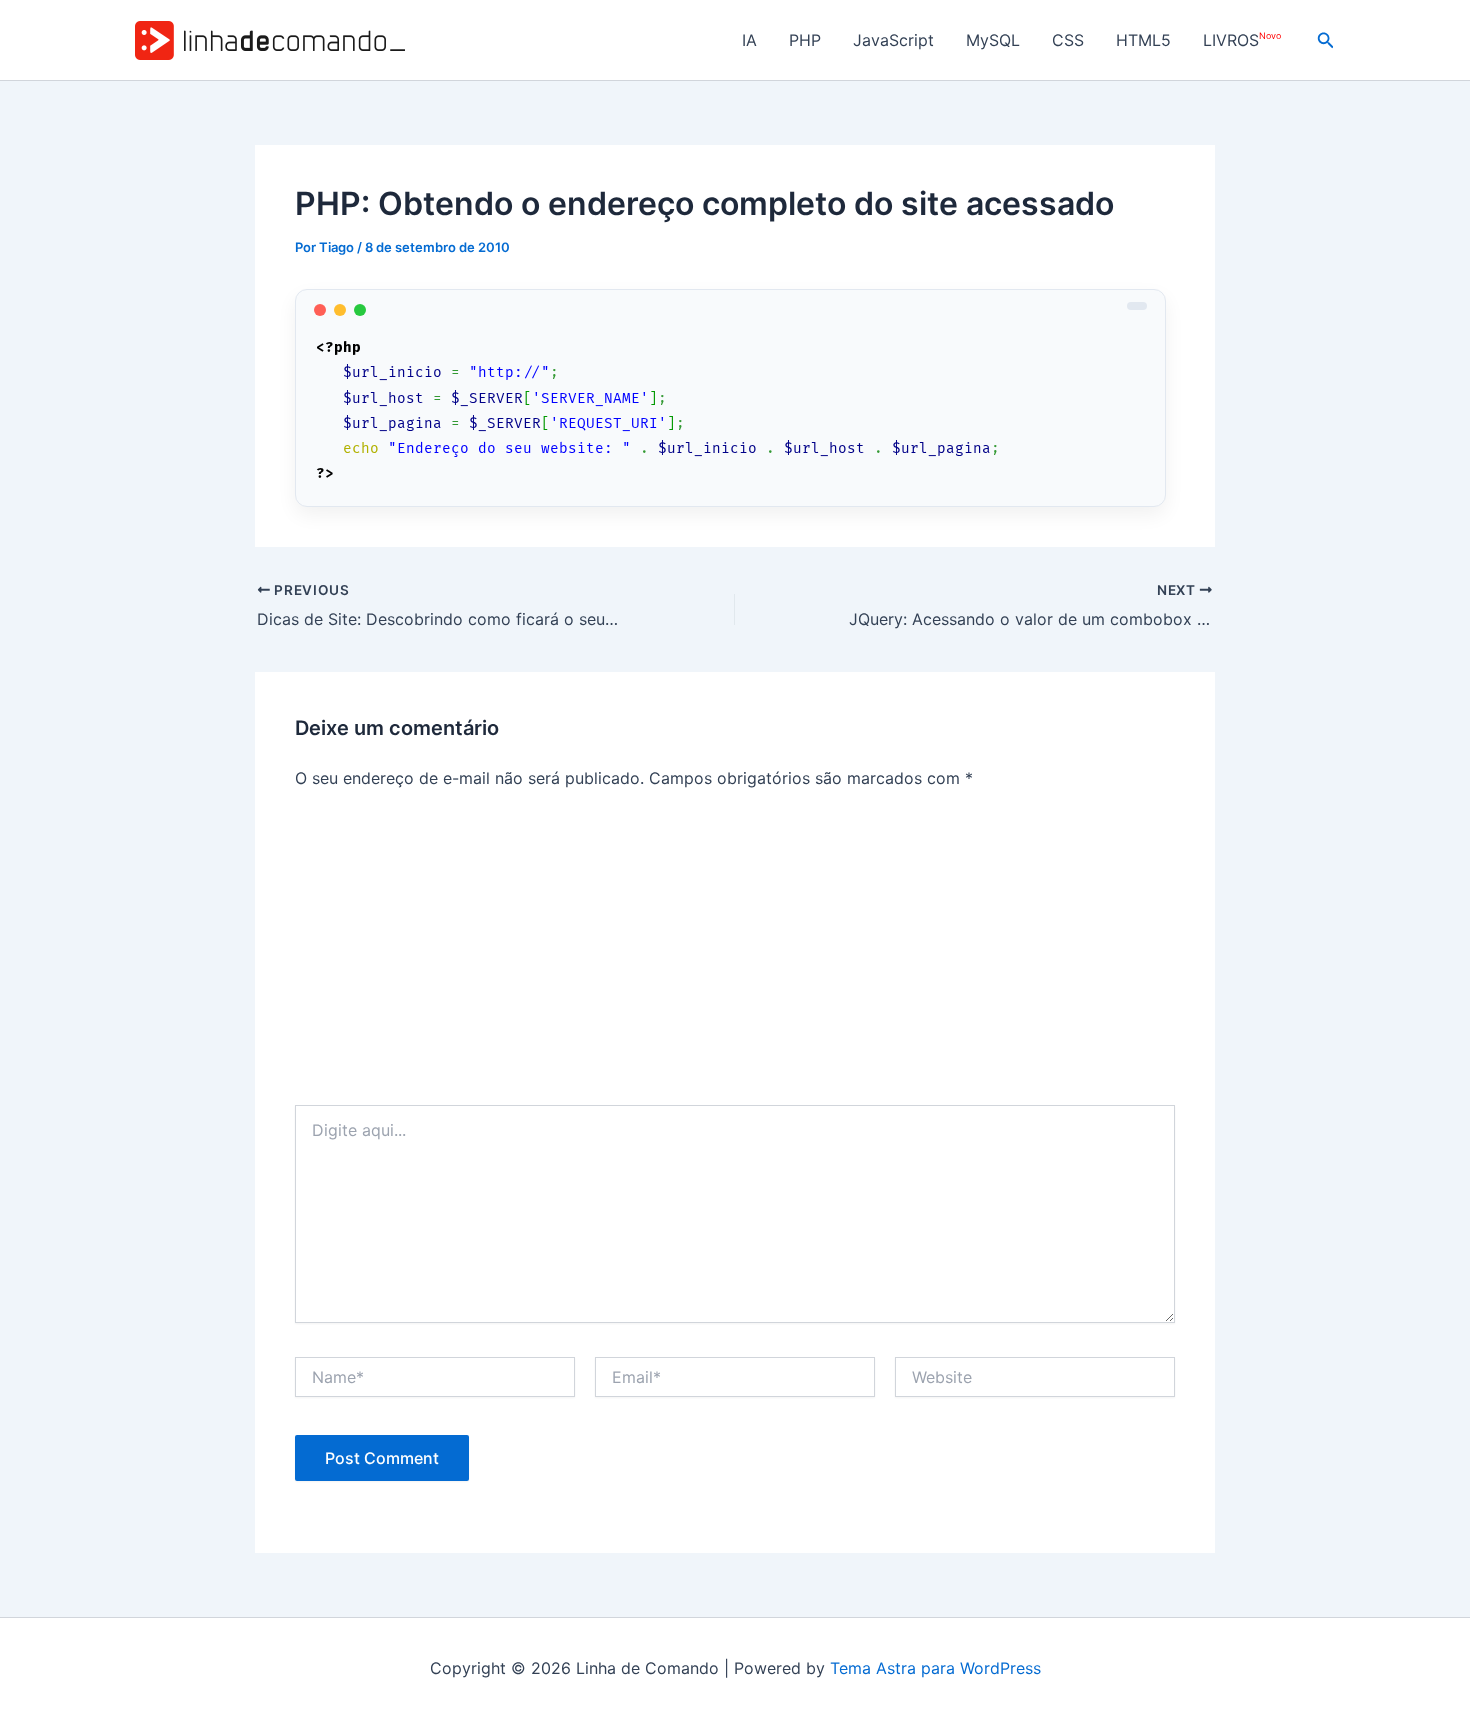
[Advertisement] (735, 955)
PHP (805, 40)
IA (749, 40)
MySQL (993, 40)
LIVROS (1242, 40)
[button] (1326, 40)
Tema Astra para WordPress (935, 1668)
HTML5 (1143, 40)
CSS (1068, 40)
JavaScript (893, 40)
